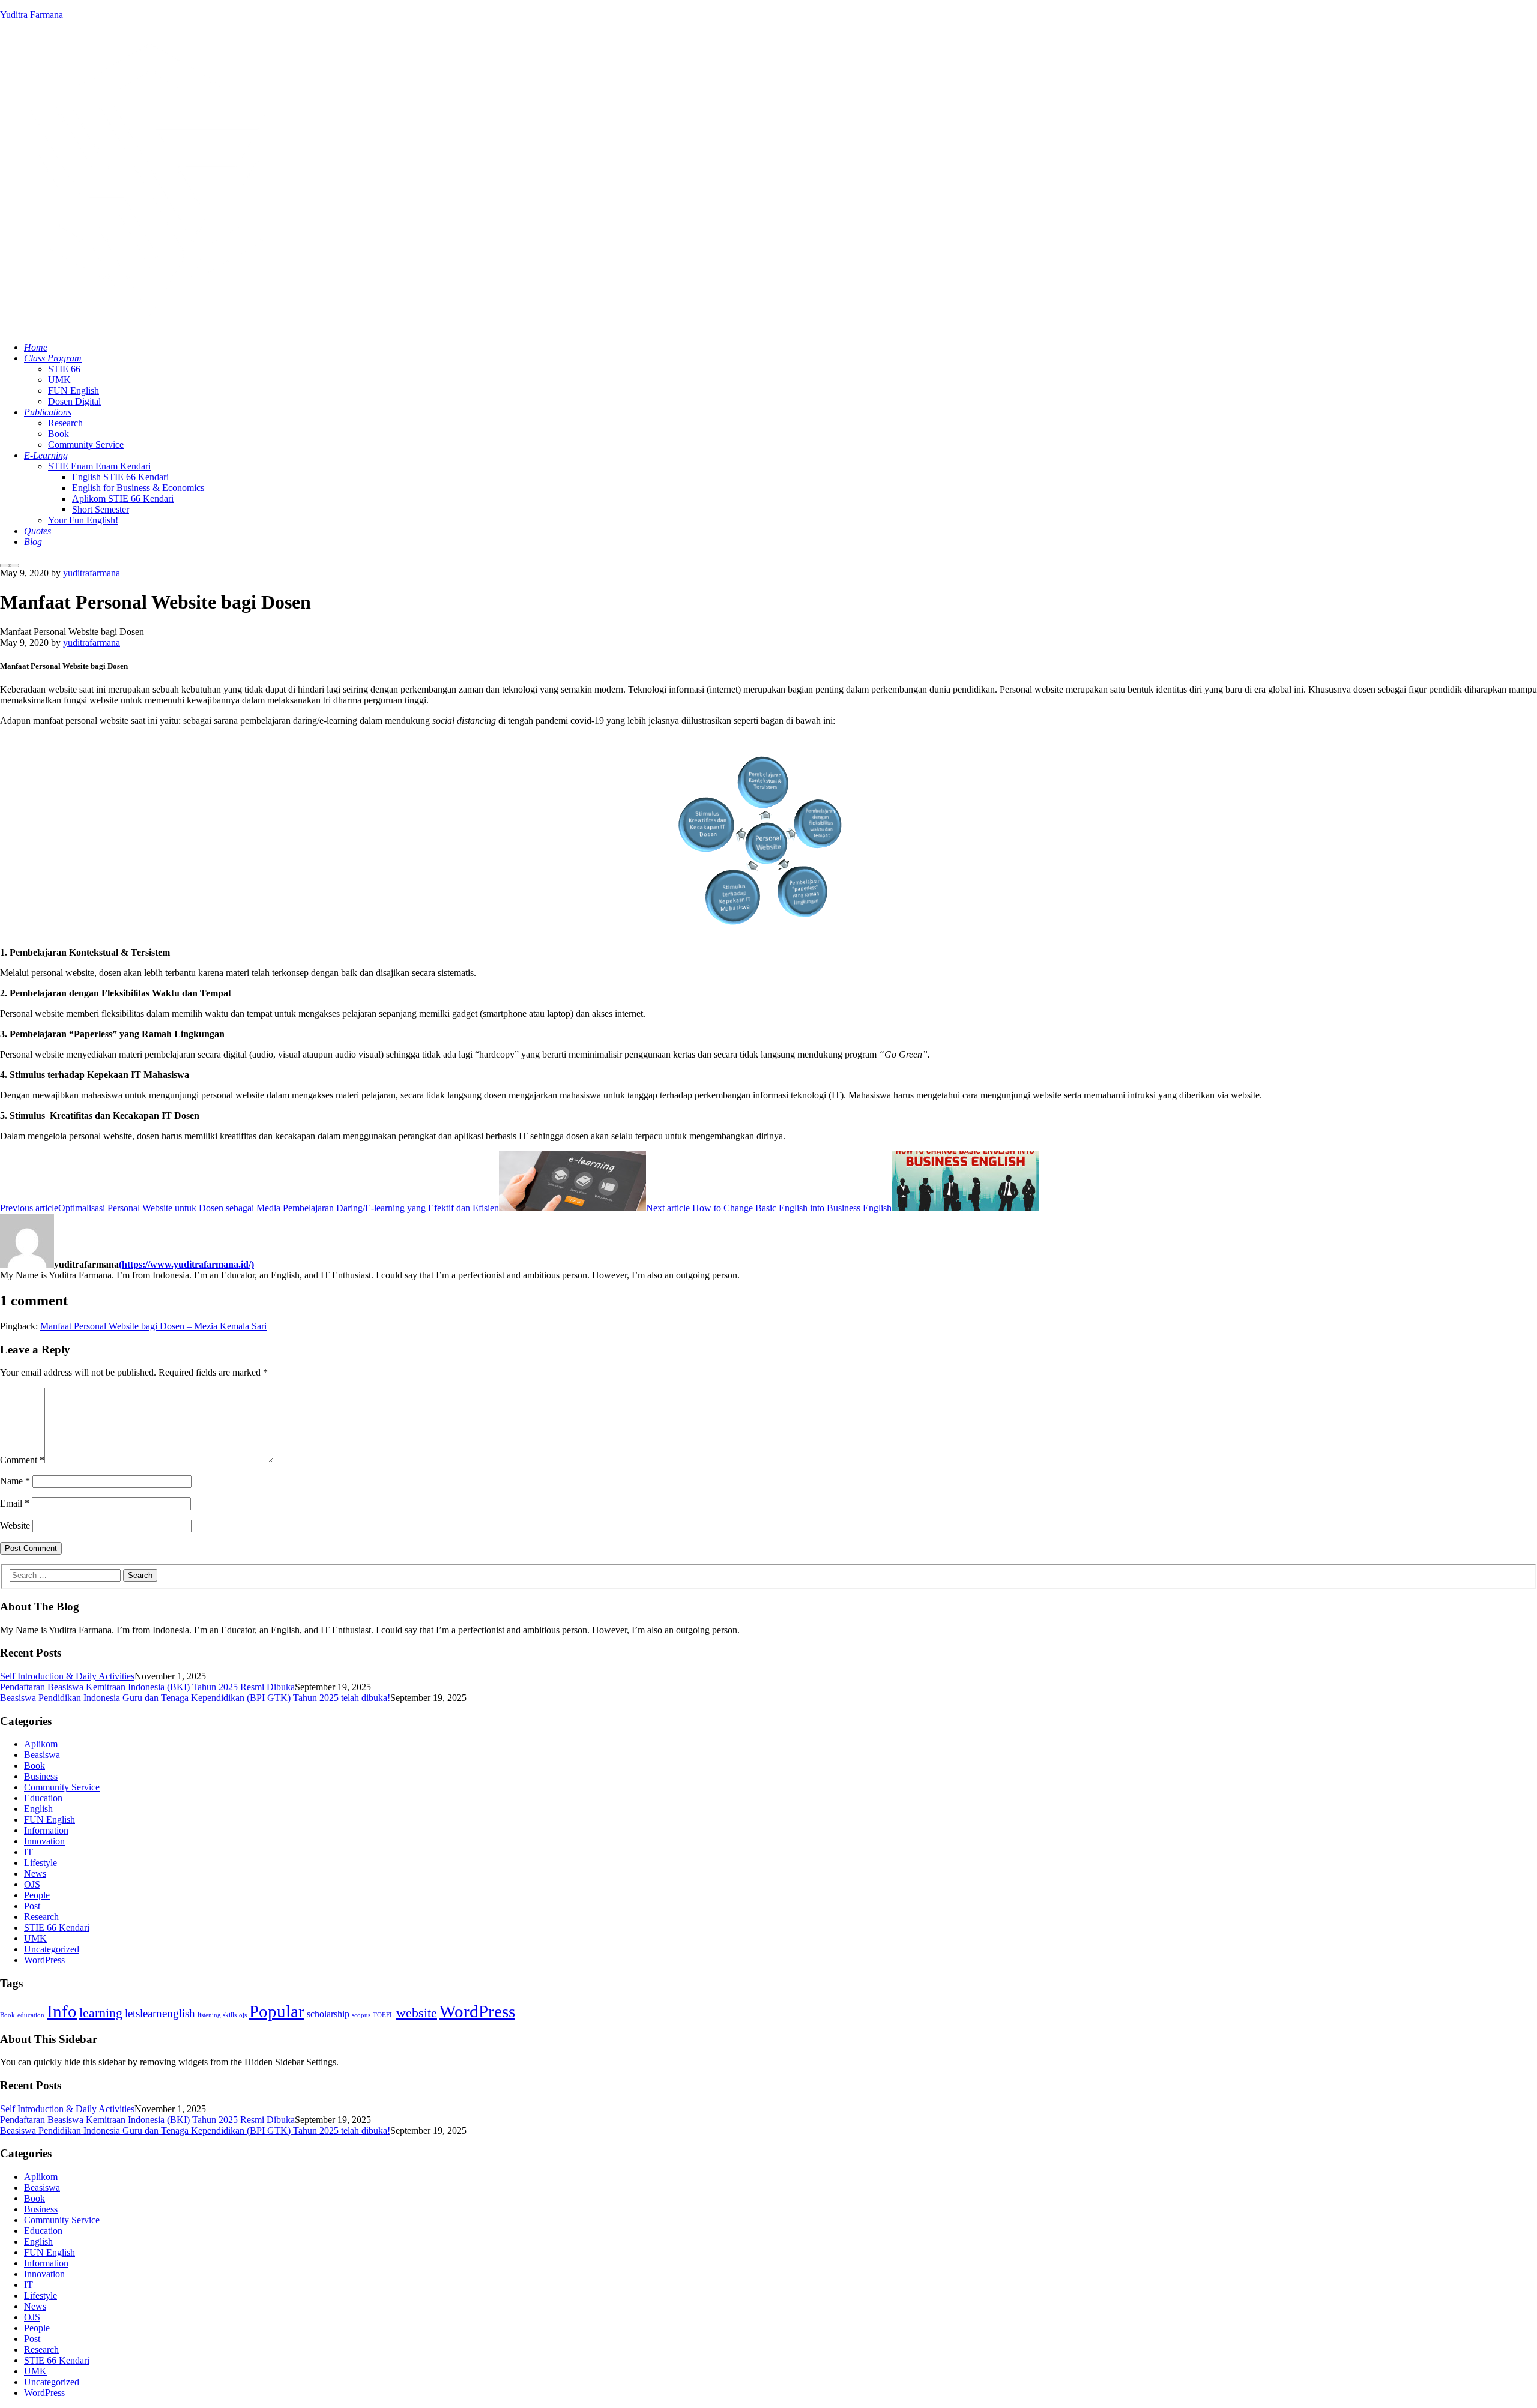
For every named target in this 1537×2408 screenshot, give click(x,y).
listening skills (217, 2015)
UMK (35, 1938)
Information (46, 1830)
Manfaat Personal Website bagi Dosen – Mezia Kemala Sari (153, 1326)
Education (43, 1798)
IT (29, 1852)
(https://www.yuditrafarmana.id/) (186, 1264)
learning (101, 2013)
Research (41, 1917)
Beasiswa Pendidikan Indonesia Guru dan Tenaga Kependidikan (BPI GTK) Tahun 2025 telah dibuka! (195, 1698)
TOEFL (383, 2015)
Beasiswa (42, 1755)
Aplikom (41, 1744)
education (31, 2015)
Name (15, 1481)
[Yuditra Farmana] (150, 327)
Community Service (62, 1787)
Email (15, 1503)
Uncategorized (52, 1949)
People (37, 1895)
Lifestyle (41, 1863)
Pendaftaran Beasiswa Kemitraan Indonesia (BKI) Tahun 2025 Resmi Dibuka (147, 1687)
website (417, 2013)
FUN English (50, 1820)
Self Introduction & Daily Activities (67, 1676)
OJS (32, 1884)
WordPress (44, 1960)
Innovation (44, 1841)
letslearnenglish (160, 2013)
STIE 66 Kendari (57, 1928)
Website (15, 1525)
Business (41, 1776)
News (35, 1874)
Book (35, 1765)
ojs (243, 2015)
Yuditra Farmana (32, 15)
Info (62, 2011)
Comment (22, 1460)
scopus (361, 2015)
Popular (277, 2011)
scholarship (328, 2014)
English (38, 1809)
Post (32, 1906)
